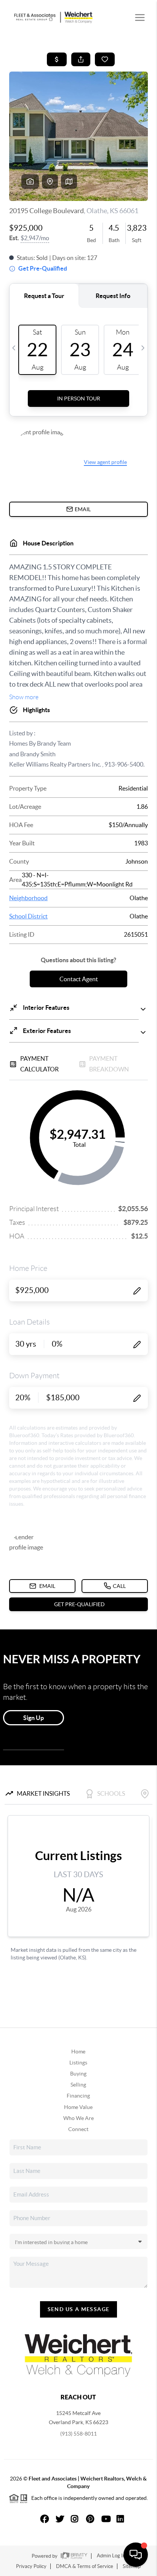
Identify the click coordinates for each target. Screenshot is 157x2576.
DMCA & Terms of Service (85, 2566)
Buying (78, 2074)
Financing (78, 2096)
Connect (78, 2129)
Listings (78, 2063)
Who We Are (78, 2118)
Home (78, 2052)
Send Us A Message (79, 2309)
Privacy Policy (31, 2566)
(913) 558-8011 (78, 2434)
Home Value (78, 2107)
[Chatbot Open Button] (136, 2555)
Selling (78, 2085)
